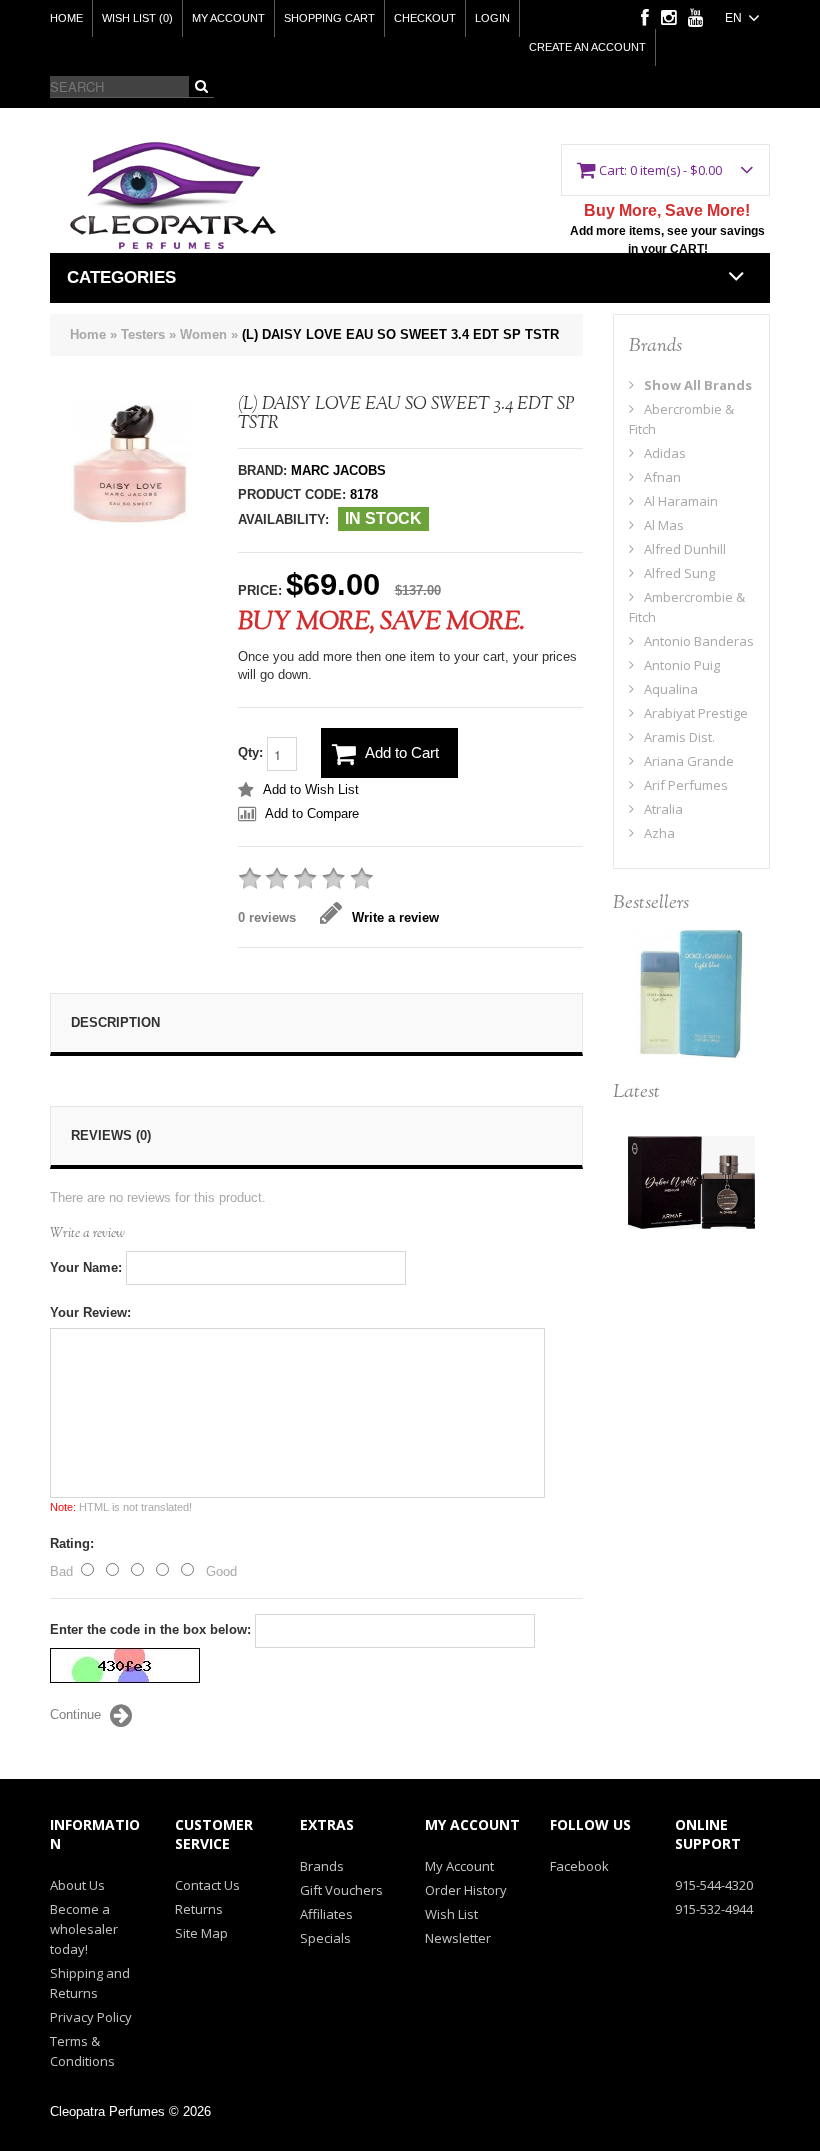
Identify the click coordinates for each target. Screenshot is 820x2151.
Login (492, 18)
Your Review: (90, 1312)
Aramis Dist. (679, 737)
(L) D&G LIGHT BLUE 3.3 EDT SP (691, 981)
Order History (466, 1890)
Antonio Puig (682, 665)
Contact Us (207, 1885)
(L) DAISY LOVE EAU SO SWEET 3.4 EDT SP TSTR (400, 334)
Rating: (72, 1543)
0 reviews (267, 917)
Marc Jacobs (338, 470)
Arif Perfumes (686, 785)
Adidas (665, 453)
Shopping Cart (329, 18)
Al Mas (664, 525)
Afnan (662, 477)
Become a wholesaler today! (84, 1929)
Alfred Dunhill (685, 549)
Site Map (201, 1933)
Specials (325, 1938)
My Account (228, 18)
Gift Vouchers (341, 1890)
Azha (659, 833)
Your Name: (86, 1267)
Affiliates (326, 1914)
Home (66, 18)
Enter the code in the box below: (150, 1629)
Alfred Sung (679, 573)
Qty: (252, 753)
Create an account (587, 47)
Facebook (579, 1866)
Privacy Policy (91, 2017)
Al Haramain (681, 501)
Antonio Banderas (699, 641)
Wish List (451, 1914)
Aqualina (671, 689)
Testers (143, 334)
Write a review (395, 917)
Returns (199, 1909)
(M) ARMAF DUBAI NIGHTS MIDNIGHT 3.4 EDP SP (691, 1188)
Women (203, 334)
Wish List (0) (137, 18)
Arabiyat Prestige (696, 713)
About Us (77, 1885)
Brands (322, 1866)
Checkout (425, 18)
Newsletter (458, 1938)
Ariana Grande (689, 761)
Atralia (663, 809)
